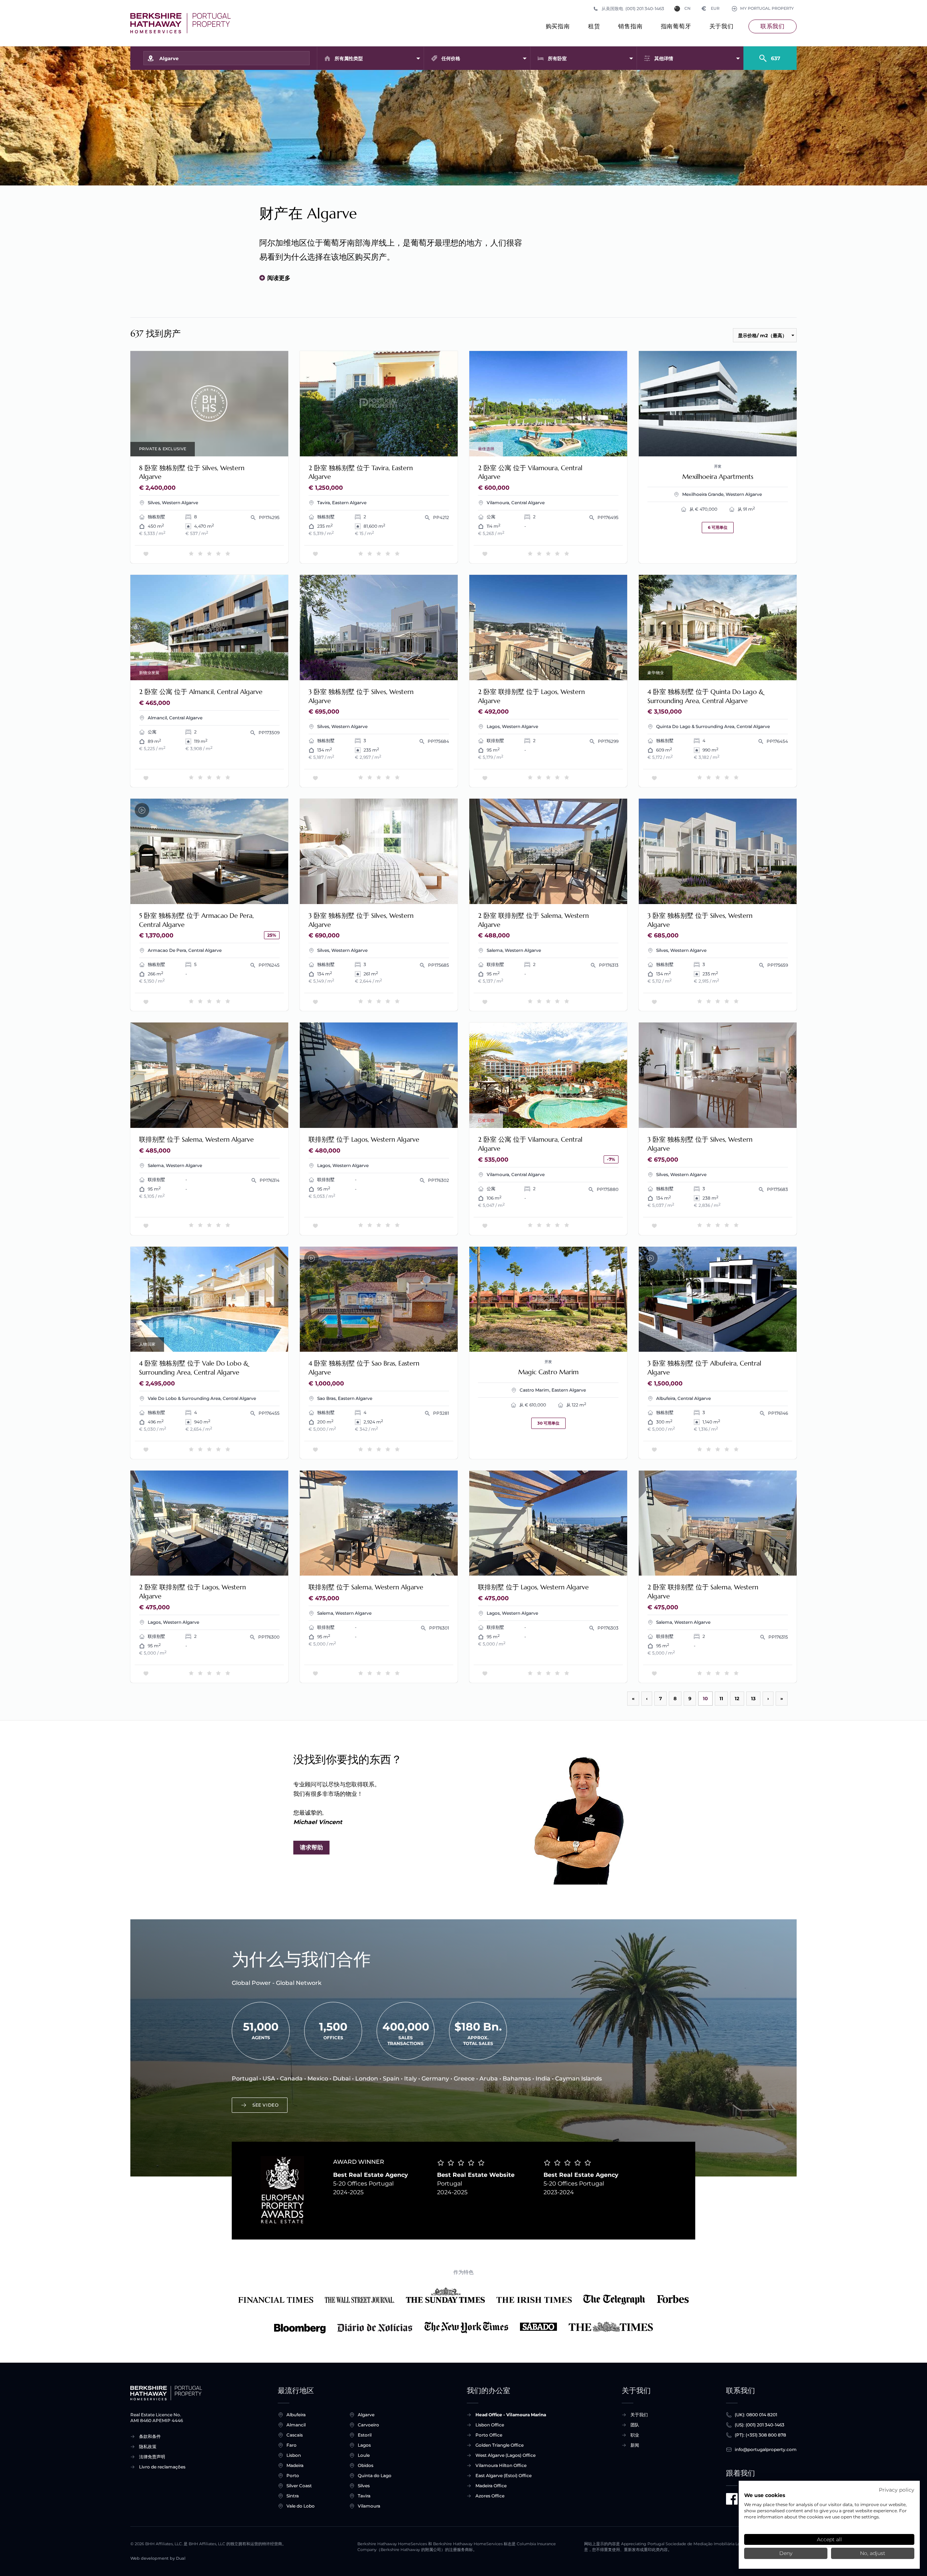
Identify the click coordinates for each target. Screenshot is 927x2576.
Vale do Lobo (301, 2506)
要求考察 (209, 404)
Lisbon (294, 2455)
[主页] (181, 23)
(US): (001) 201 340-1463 (760, 2425)
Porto (293, 2475)
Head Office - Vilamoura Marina (511, 2415)
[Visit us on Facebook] (732, 2499)
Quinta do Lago (375, 2475)
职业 (635, 2435)
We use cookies (765, 2495)
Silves (364, 2486)
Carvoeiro (368, 2425)
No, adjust (873, 2553)
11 (721, 1698)
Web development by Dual (158, 2558)
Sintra (293, 2496)
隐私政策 (148, 2447)
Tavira (364, 2496)
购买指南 (558, 26)
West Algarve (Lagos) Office (506, 2455)
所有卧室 (557, 58)
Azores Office (490, 2496)
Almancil (296, 2425)
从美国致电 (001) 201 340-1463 (633, 9)
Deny (786, 2553)
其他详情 (664, 58)
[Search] (770, 55)
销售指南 (630, 26)
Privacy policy (897, 2490)
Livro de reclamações (162, 2467)
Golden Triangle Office (500, 2445)
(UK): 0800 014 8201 (756, 2415)
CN (687, 9)
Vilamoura (369, 2506)
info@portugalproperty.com (766, 2449)
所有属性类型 (349, 58)
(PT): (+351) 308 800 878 (760, 2435)
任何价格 (451, 58)
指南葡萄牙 (676, 26)
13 (753, 1698)
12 (737, 1698)
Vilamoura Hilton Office (501, 2465)
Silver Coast (299, 2486)
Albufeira (296, 2415)
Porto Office (489, 2435)
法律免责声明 (152, 2457)
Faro (291, 2445)
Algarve (366, 2415)
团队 (635, 2425)
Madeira (295, 2465)
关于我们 (722, 26)
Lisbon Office (490, 2425)
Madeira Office (491, 2486)
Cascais (295, 2435)
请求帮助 (311, 1847)
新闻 (635, 2445)
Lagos (364, 2445)
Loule (364, 2455)
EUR (711, 9)
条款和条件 (150, 2436)
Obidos (366, 2465)
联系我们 (773, 26)
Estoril (365, 2435)
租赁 (594, 26)
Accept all (829, 2539)
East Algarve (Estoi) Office (504, 2475)
